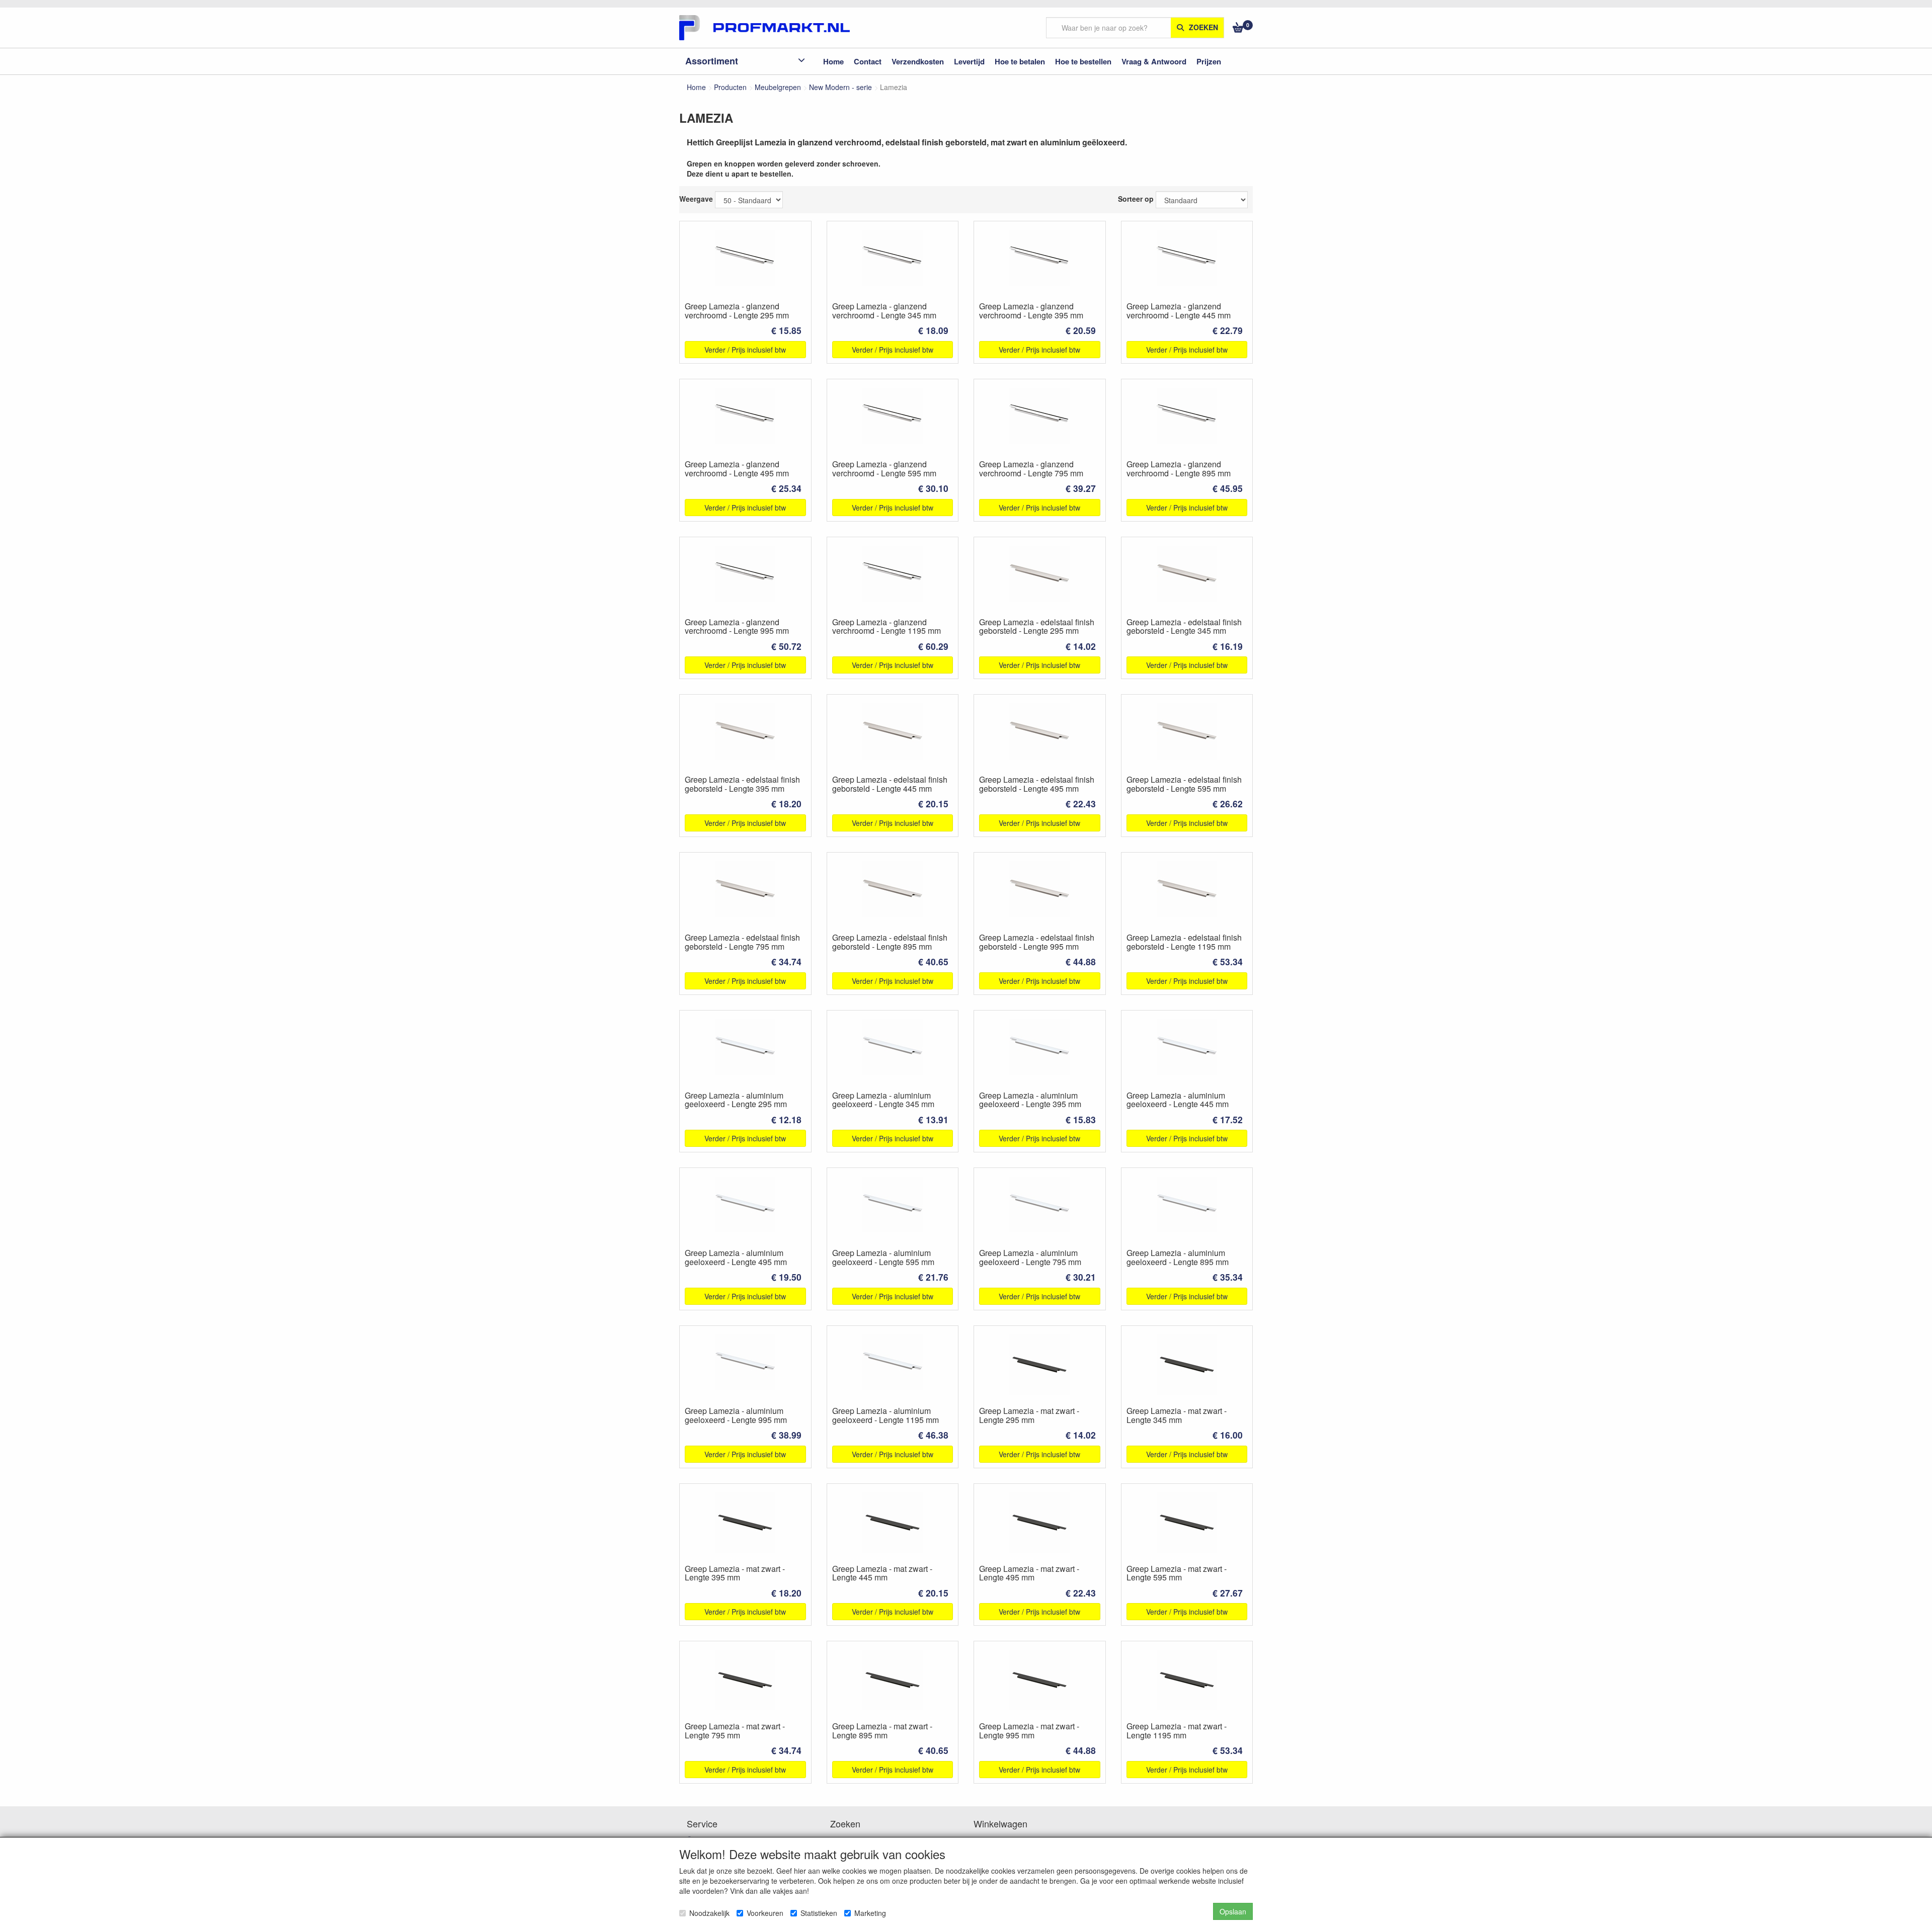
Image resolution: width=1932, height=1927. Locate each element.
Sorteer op (1136, 199)
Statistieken (819, 1913)
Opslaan (1233, 1911)
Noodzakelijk (709, 1913)
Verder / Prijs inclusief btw (745, 350)
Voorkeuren (765, 1913)
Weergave (696, 199)
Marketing (870, 1913)
